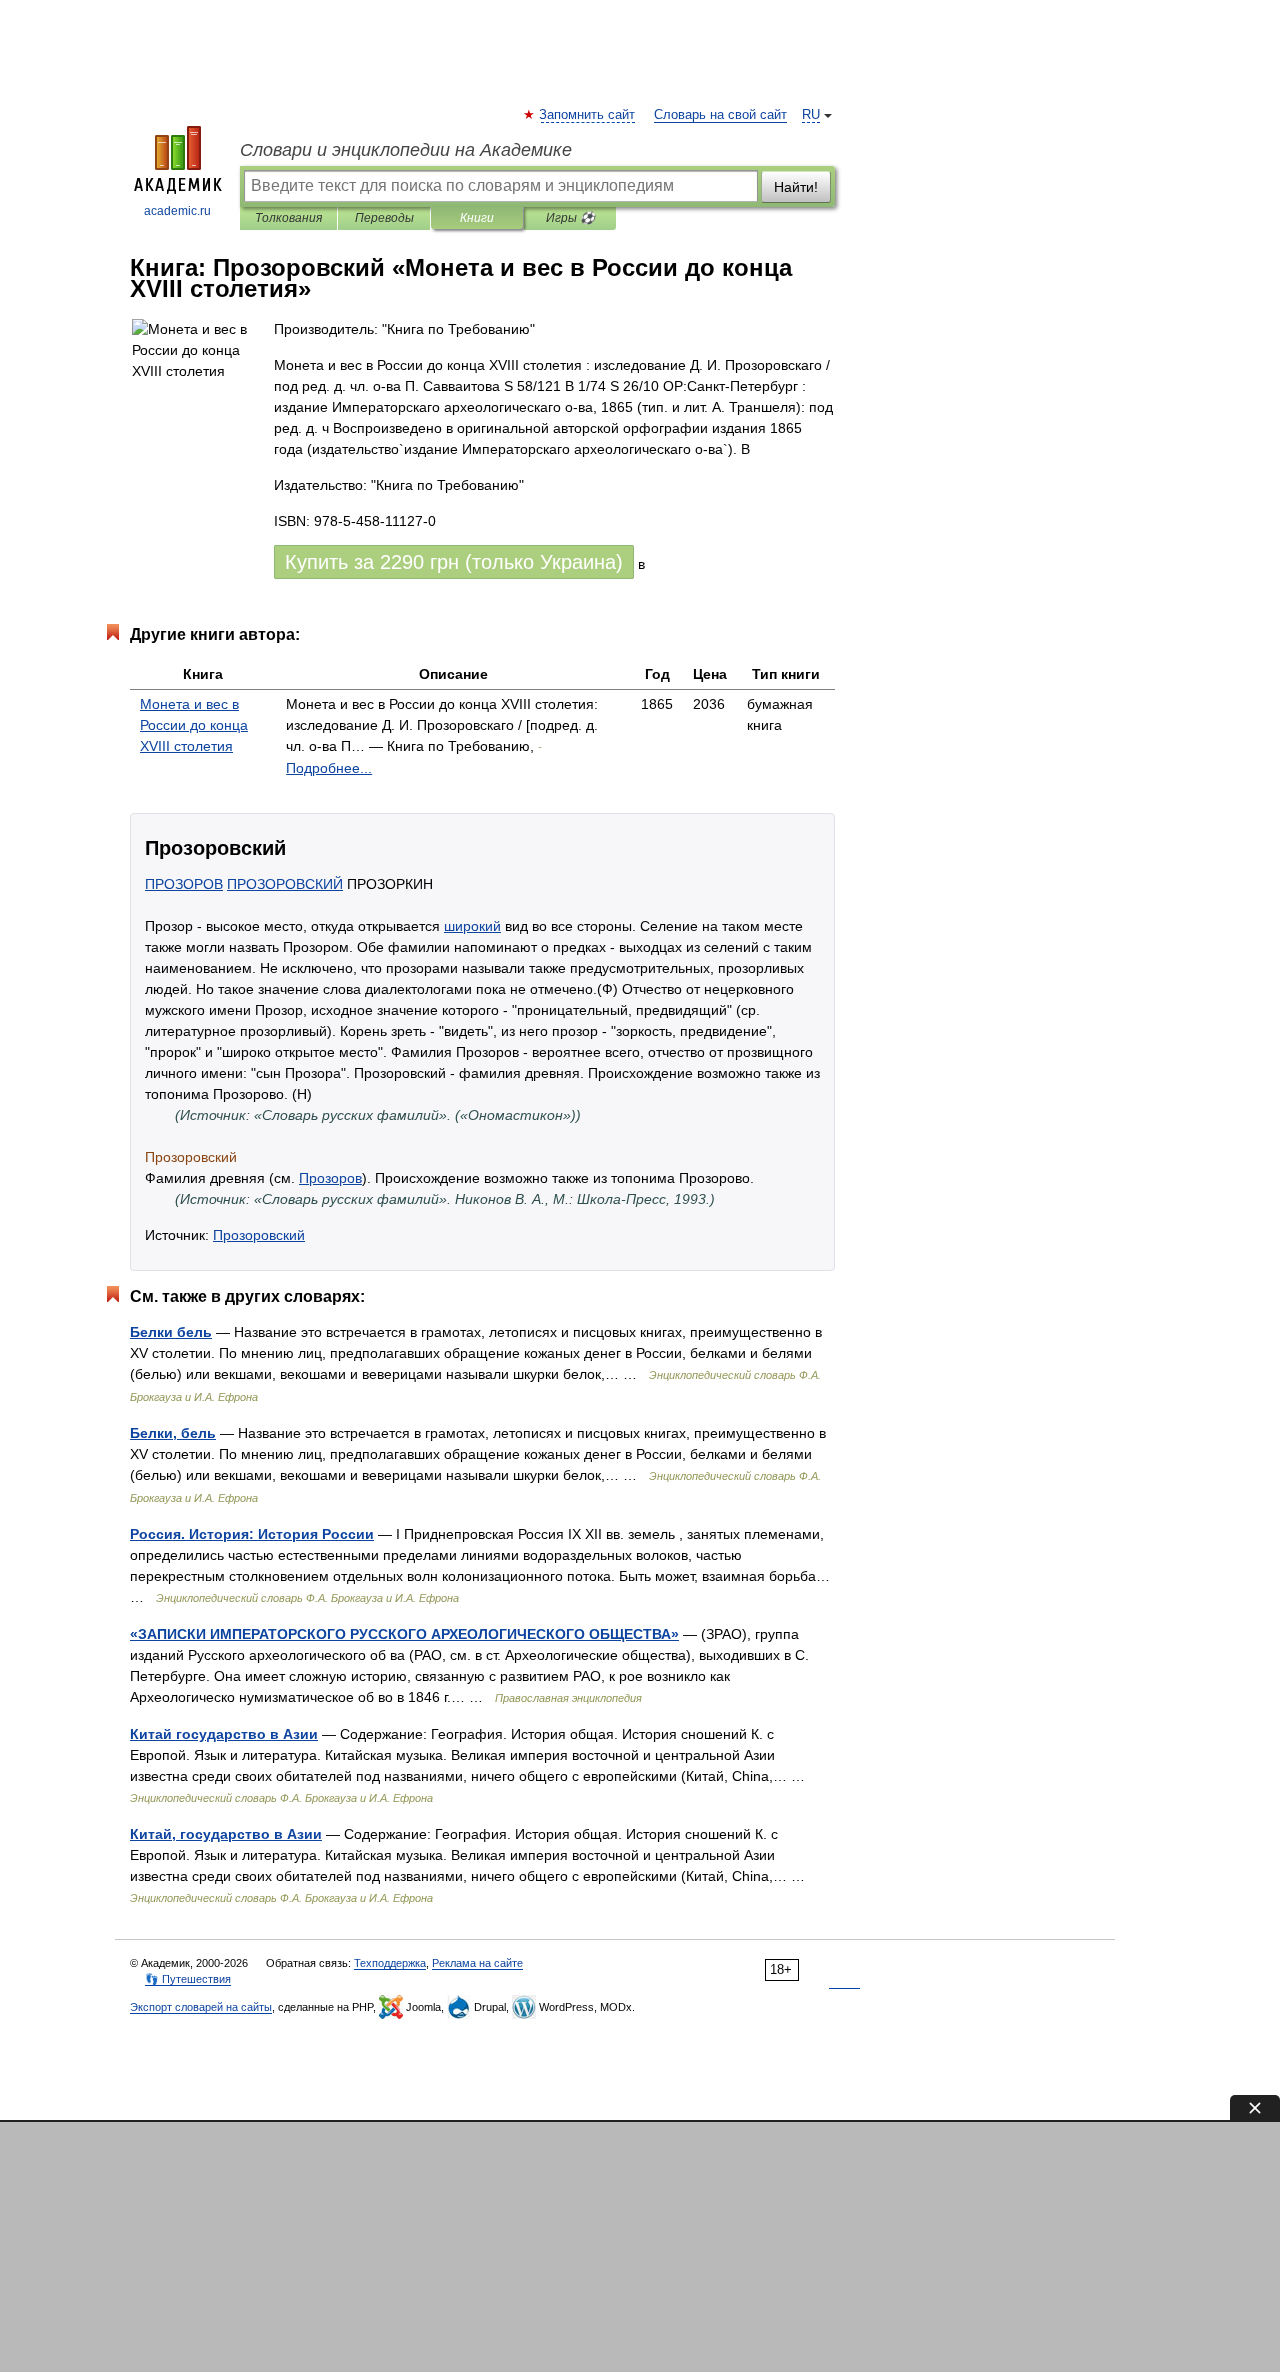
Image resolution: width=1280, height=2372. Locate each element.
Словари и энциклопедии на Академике (406, 150)
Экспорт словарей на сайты (201, 2007)
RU (811, 115)
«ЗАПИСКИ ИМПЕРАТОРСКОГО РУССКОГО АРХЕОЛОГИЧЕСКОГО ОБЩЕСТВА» (404, 1634)
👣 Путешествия (188, 1979)
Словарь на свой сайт (720, 115)
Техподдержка (390, 1963)
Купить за (454, 562)
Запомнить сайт (588, 115)
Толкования (288, 218)
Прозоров (330, 1178)
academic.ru (177, 211)
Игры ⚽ (570, 218)
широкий (472, 926)
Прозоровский (259, 1235)
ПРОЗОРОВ (184, 884)
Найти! (796, 187)
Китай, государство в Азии (226, 1834)
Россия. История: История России (252, 1534)
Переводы (384, 218)
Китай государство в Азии (224, 1734)
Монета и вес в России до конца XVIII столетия (194, 725)
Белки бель (171, 1332)
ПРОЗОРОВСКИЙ (285, 884)
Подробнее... (329, 768)
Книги (477, 218)
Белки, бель (173, 1433)
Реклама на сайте (477, 1963)
